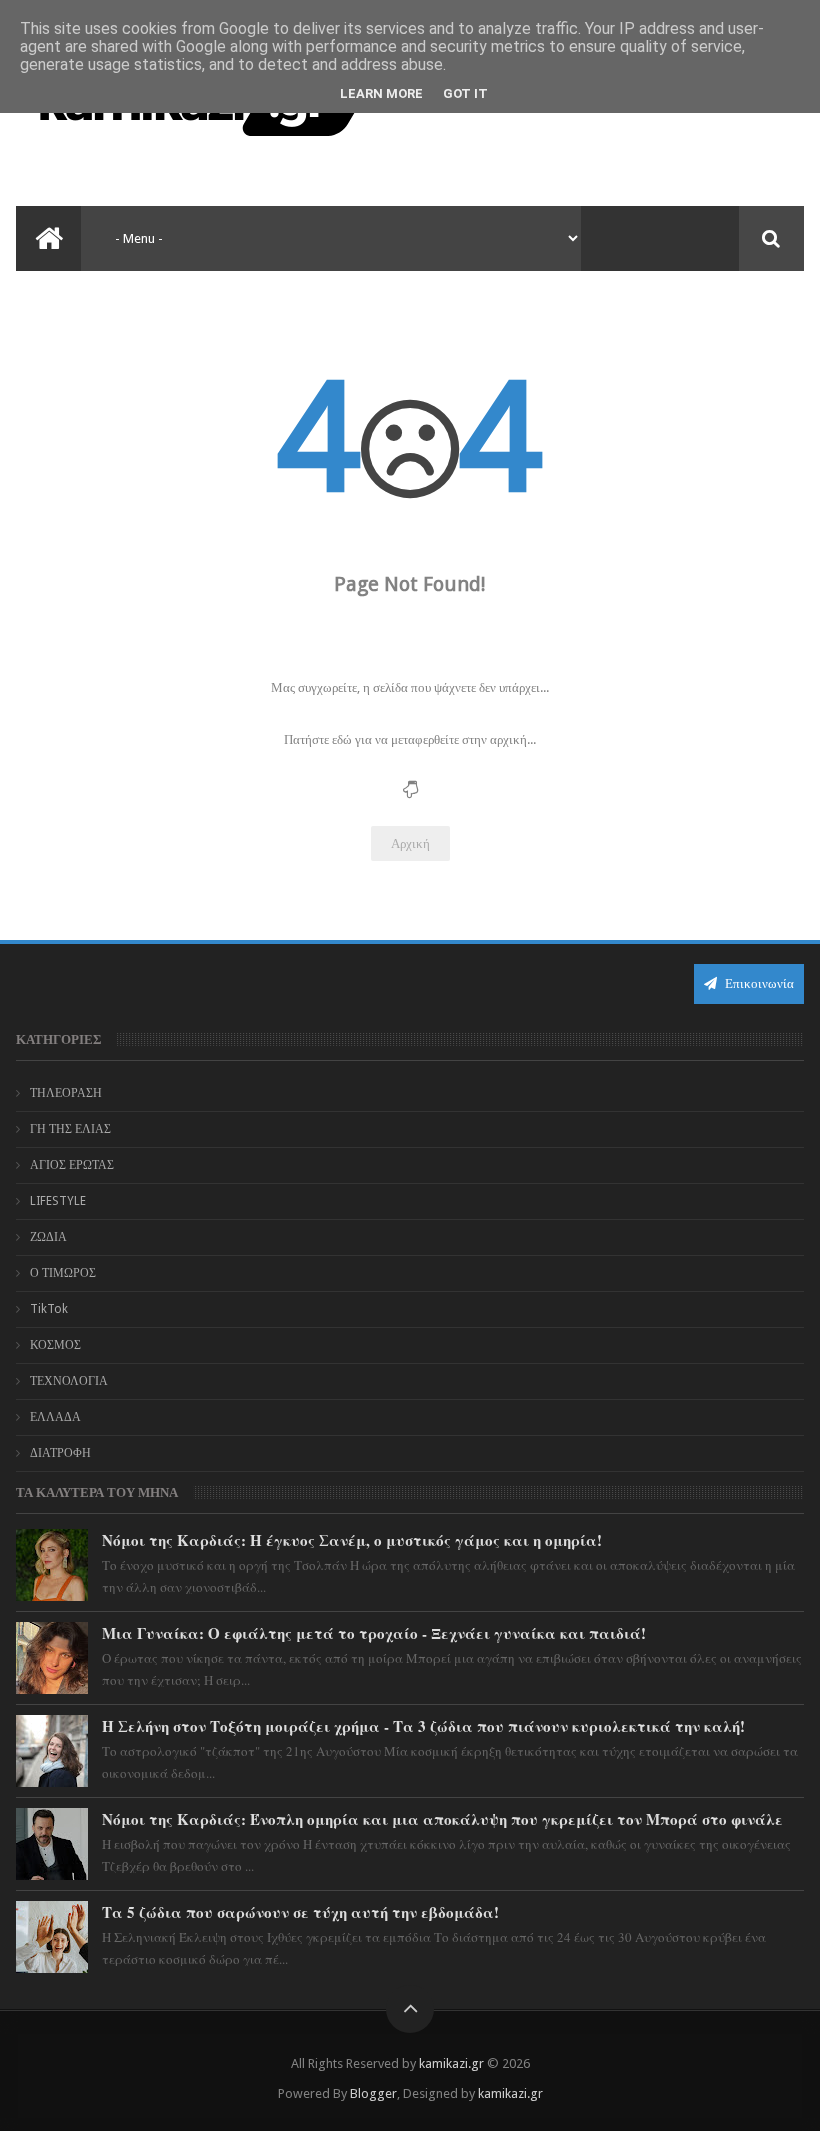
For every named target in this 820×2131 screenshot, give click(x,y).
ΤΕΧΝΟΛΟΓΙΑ (69, 1381)
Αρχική (410, 843)
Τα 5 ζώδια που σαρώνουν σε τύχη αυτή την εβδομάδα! (300, 1912)
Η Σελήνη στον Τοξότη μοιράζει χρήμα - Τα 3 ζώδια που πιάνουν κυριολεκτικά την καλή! (423, 1726)
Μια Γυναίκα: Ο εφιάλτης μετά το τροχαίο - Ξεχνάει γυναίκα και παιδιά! (374, 1633)
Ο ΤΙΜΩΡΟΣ (63, 1273)
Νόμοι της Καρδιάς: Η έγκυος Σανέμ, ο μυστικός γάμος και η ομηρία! (352, 1540)
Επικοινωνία (758, 983)
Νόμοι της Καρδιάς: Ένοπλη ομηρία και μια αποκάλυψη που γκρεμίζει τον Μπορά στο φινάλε (442, 1819)
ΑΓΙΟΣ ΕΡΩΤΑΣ (72, 1165)
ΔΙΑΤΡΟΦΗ (60, 1453)
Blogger (373, 2093)
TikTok (49, 1309)
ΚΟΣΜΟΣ (55, 1345)
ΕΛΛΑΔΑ (55, 1417)
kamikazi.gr (451, 2063)
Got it (465, 93)
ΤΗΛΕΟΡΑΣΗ (66, 1093)
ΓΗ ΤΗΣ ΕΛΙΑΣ (70, 1129)
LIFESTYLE (58, 1201)
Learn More (381, 93)
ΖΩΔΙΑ (48, 1237)
